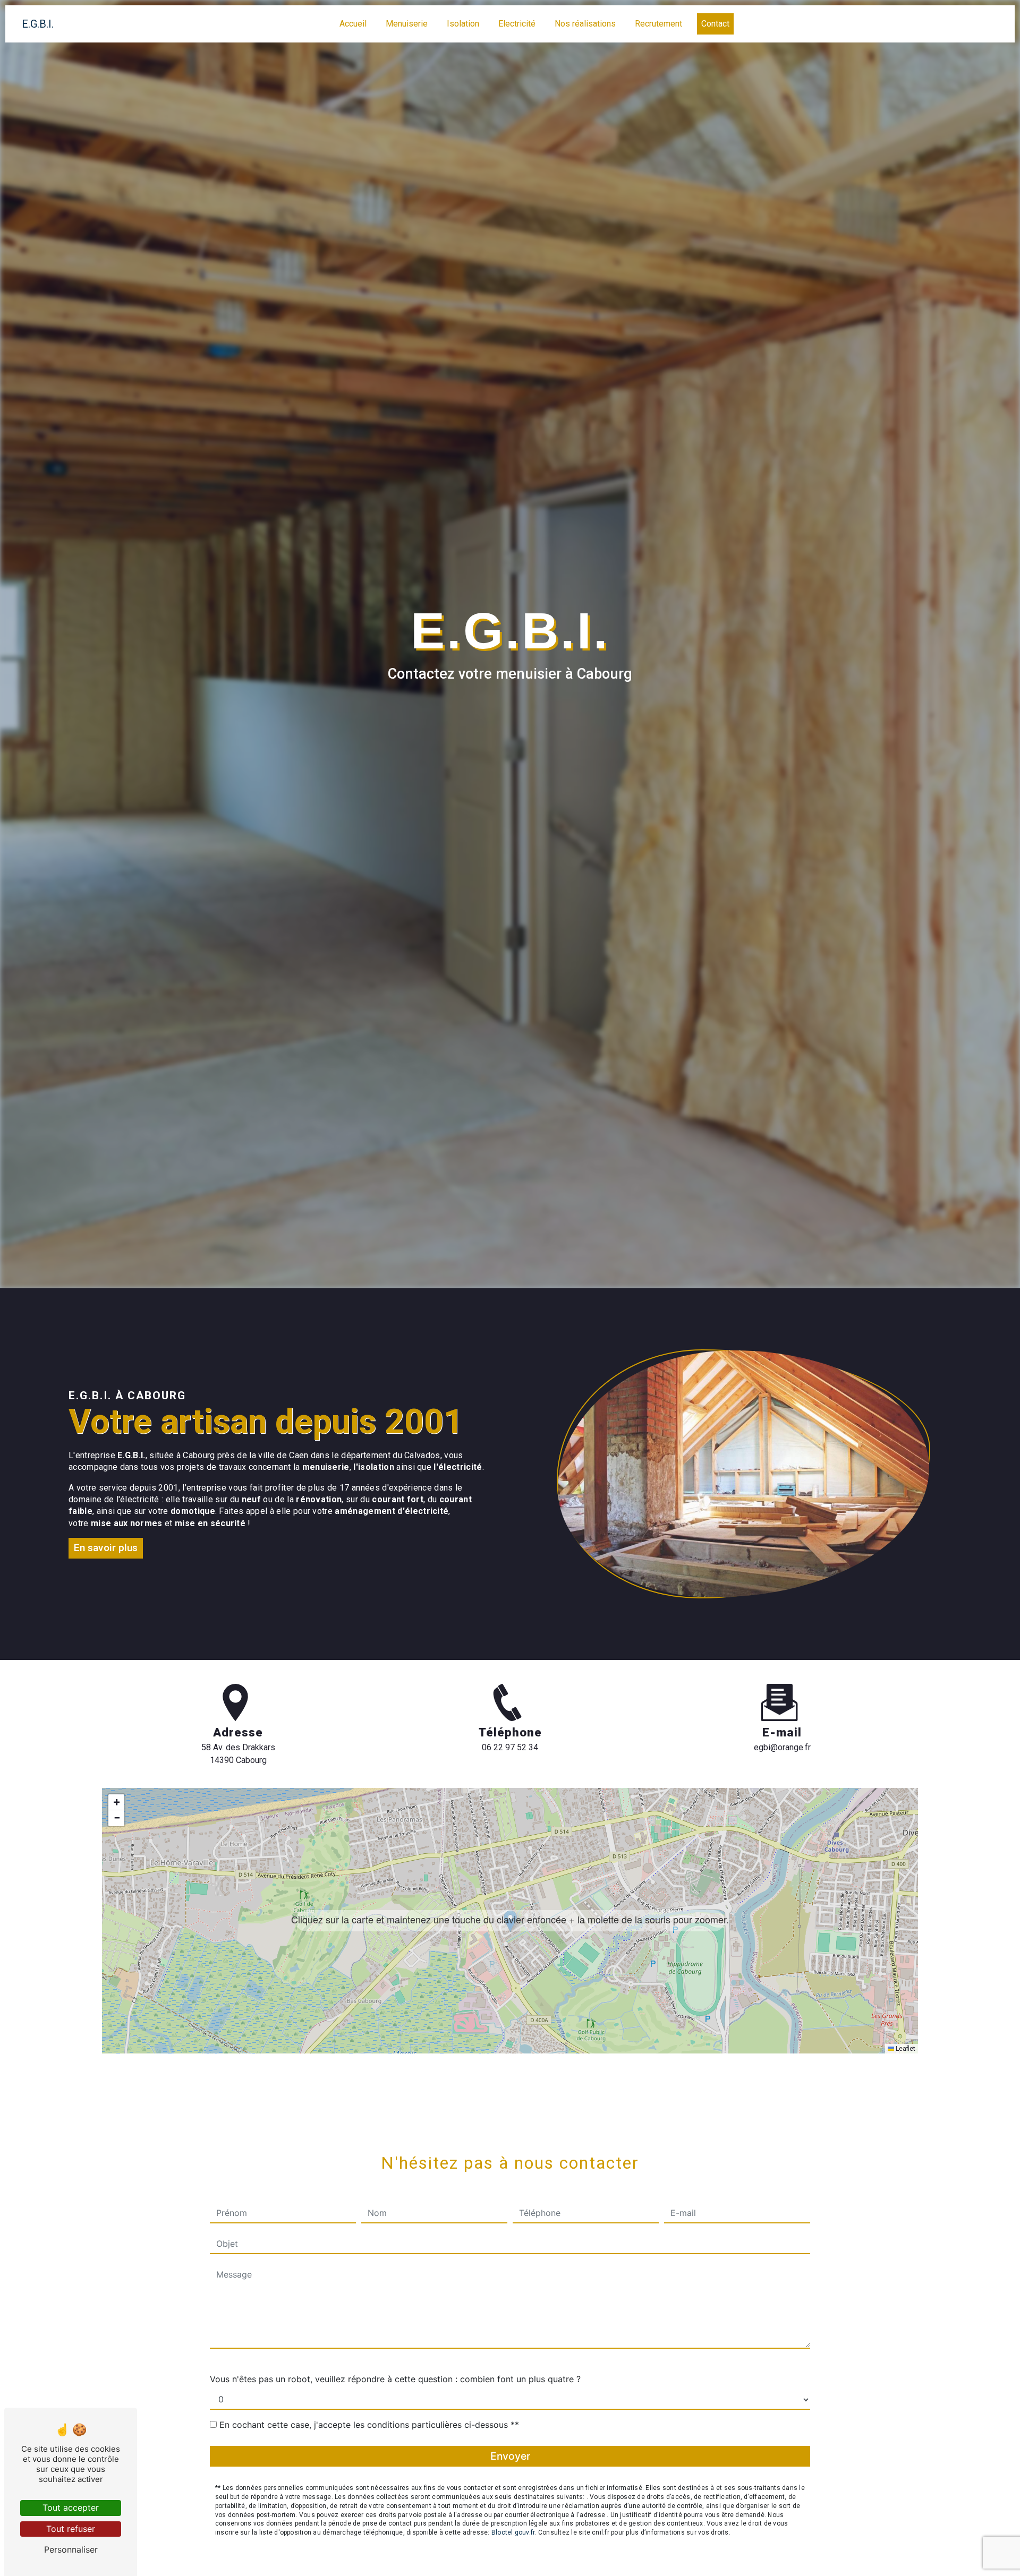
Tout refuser (71, 2529)
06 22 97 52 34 (510, 1747)
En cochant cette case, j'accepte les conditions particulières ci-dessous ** (369, 2425)
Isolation (463, 24)
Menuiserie (407, 24)
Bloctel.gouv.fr (513, 2532)
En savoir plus (106, 1548)
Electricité (517, 24)
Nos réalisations (585, 24)
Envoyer (510, 2456)
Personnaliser (71, 2549)
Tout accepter (71, 2507)
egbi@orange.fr (782, 1747)
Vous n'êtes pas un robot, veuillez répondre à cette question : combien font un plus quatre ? (395, 2379)
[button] (510, 1921)
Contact (715, 24)
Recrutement (658, 24)
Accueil (353, 24)
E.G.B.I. (38, 24)
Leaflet (905, 2049)
